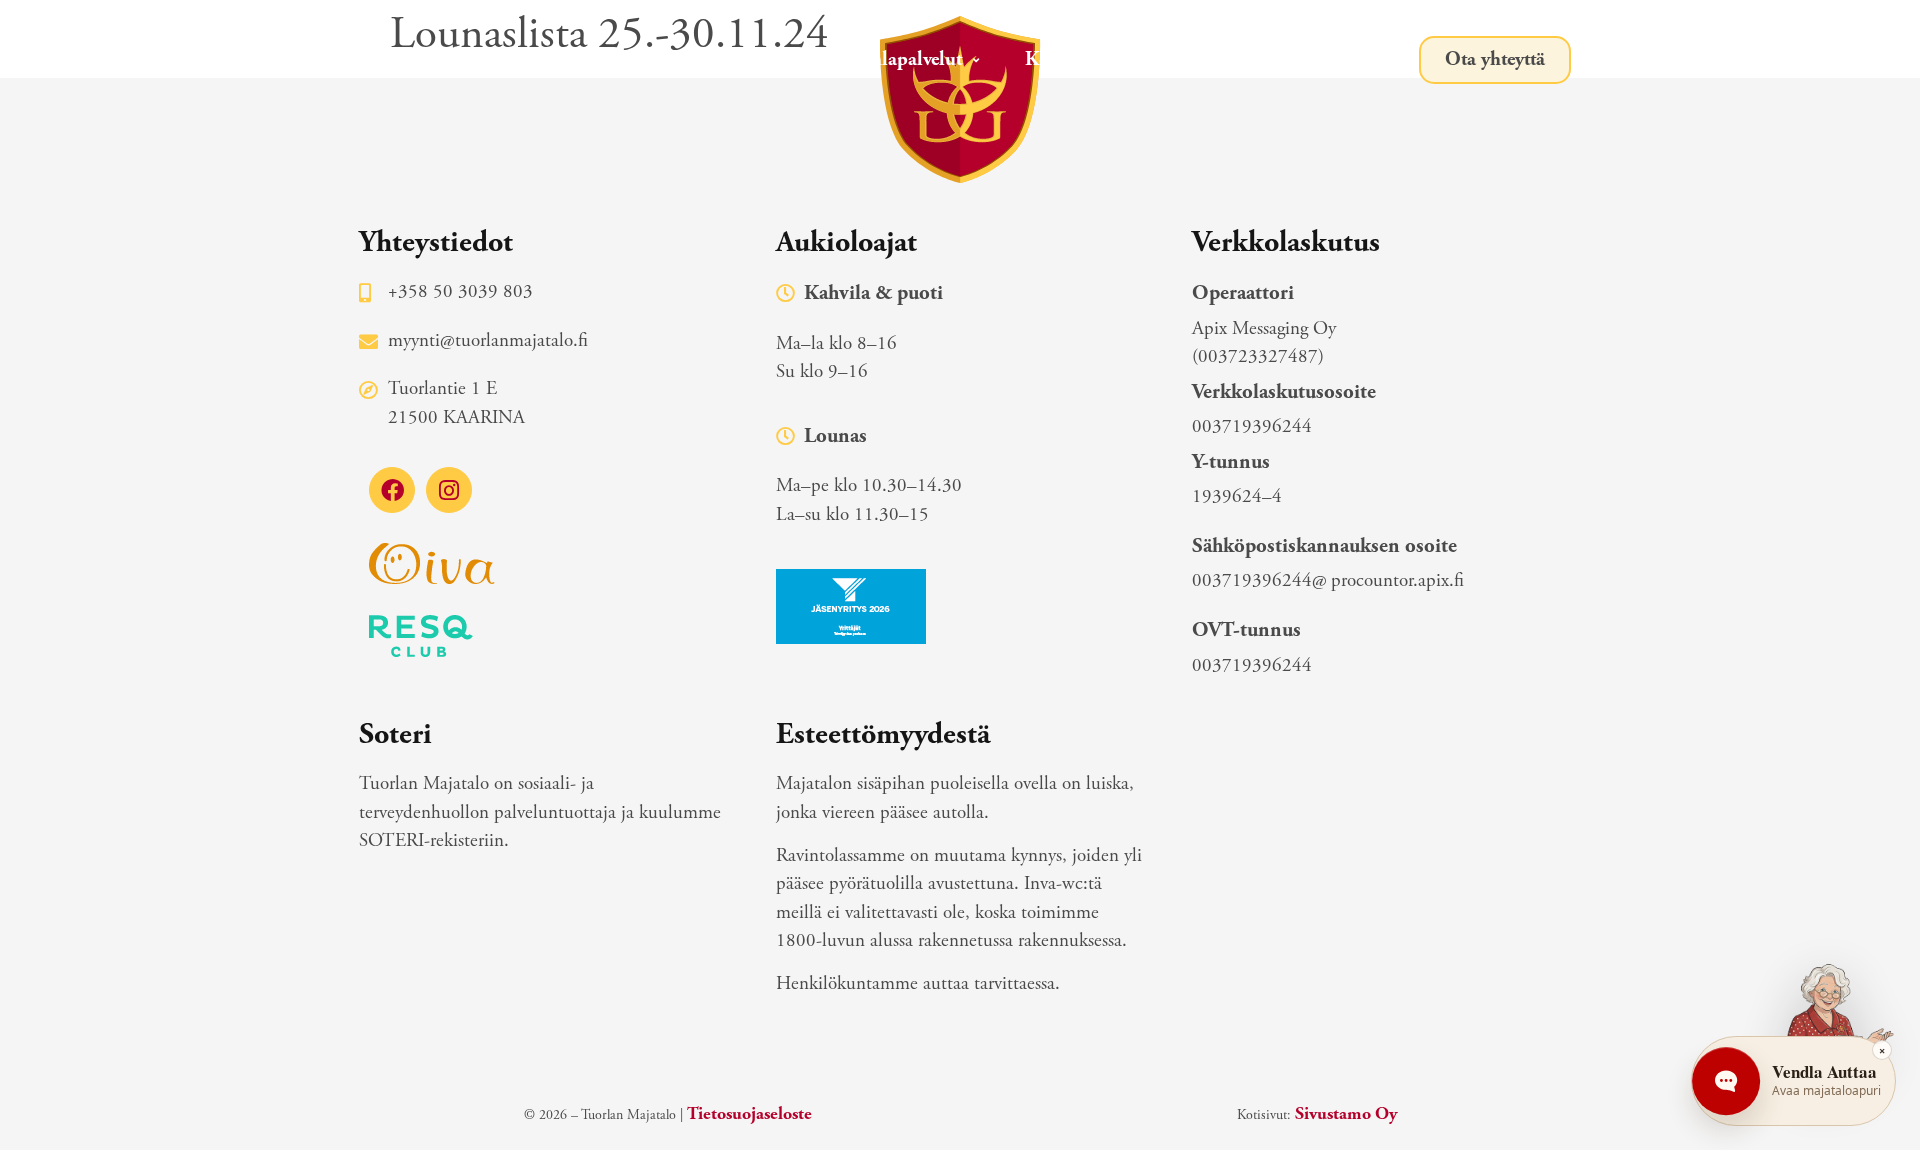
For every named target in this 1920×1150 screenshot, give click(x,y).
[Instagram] (449, 490)
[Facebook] (392, 490)
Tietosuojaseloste (749, 1113)
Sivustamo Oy (1346, 1113)
